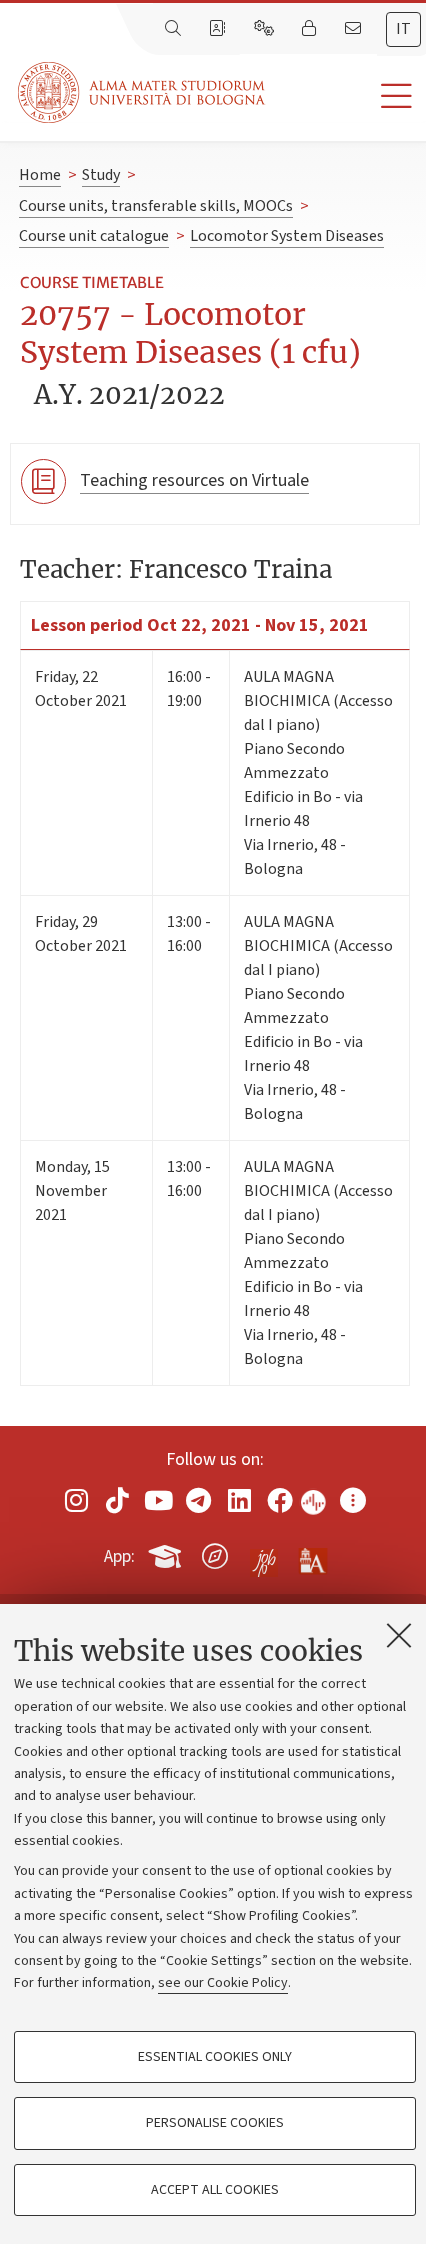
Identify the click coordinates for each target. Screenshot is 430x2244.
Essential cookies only (215, 2057)
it (403, 29)
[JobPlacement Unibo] (264, 1552)
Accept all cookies (215, 2190)
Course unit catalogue (94, 236)
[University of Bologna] (143, 92)
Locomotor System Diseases (287, 236)
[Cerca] (175, 29)
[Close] (399, 1635)
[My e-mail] (355, 29)
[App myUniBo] (167, 1553)
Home (40, 175)
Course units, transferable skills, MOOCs (156, 206)
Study (101, 175)
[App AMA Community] (312, 1555)
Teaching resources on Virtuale (194, 480)
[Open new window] (77, 1500)
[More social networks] (353, 1500)
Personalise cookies (215, 2123)
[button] (347, 96)
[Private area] (311, 29)
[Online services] (266, 29)
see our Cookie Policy (223, 1983)
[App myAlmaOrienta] (215, 1553)
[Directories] (219, 29)
